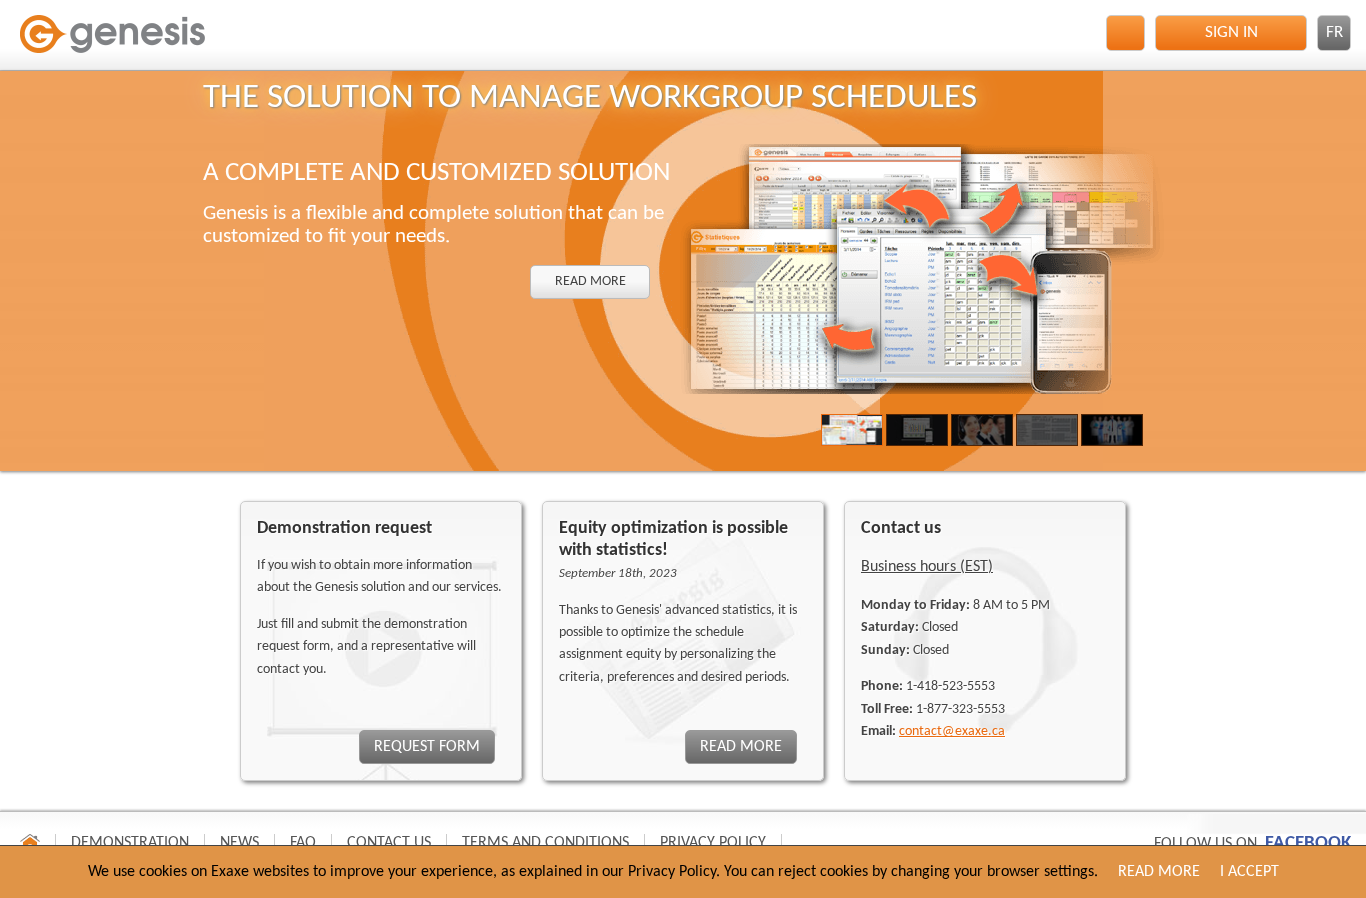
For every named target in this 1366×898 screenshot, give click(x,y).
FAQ (303, 843)
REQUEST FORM (427, 747)
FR (1334, 32)
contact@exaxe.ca (952, 731)
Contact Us (389, 843)
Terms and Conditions (545, 843)
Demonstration (130, 843)
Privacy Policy (713, 843)
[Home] (115, 41)
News (239, 843)
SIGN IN (1231, 32)
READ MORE (589, 281)
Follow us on (1252, 844)
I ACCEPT (1249, 872)
